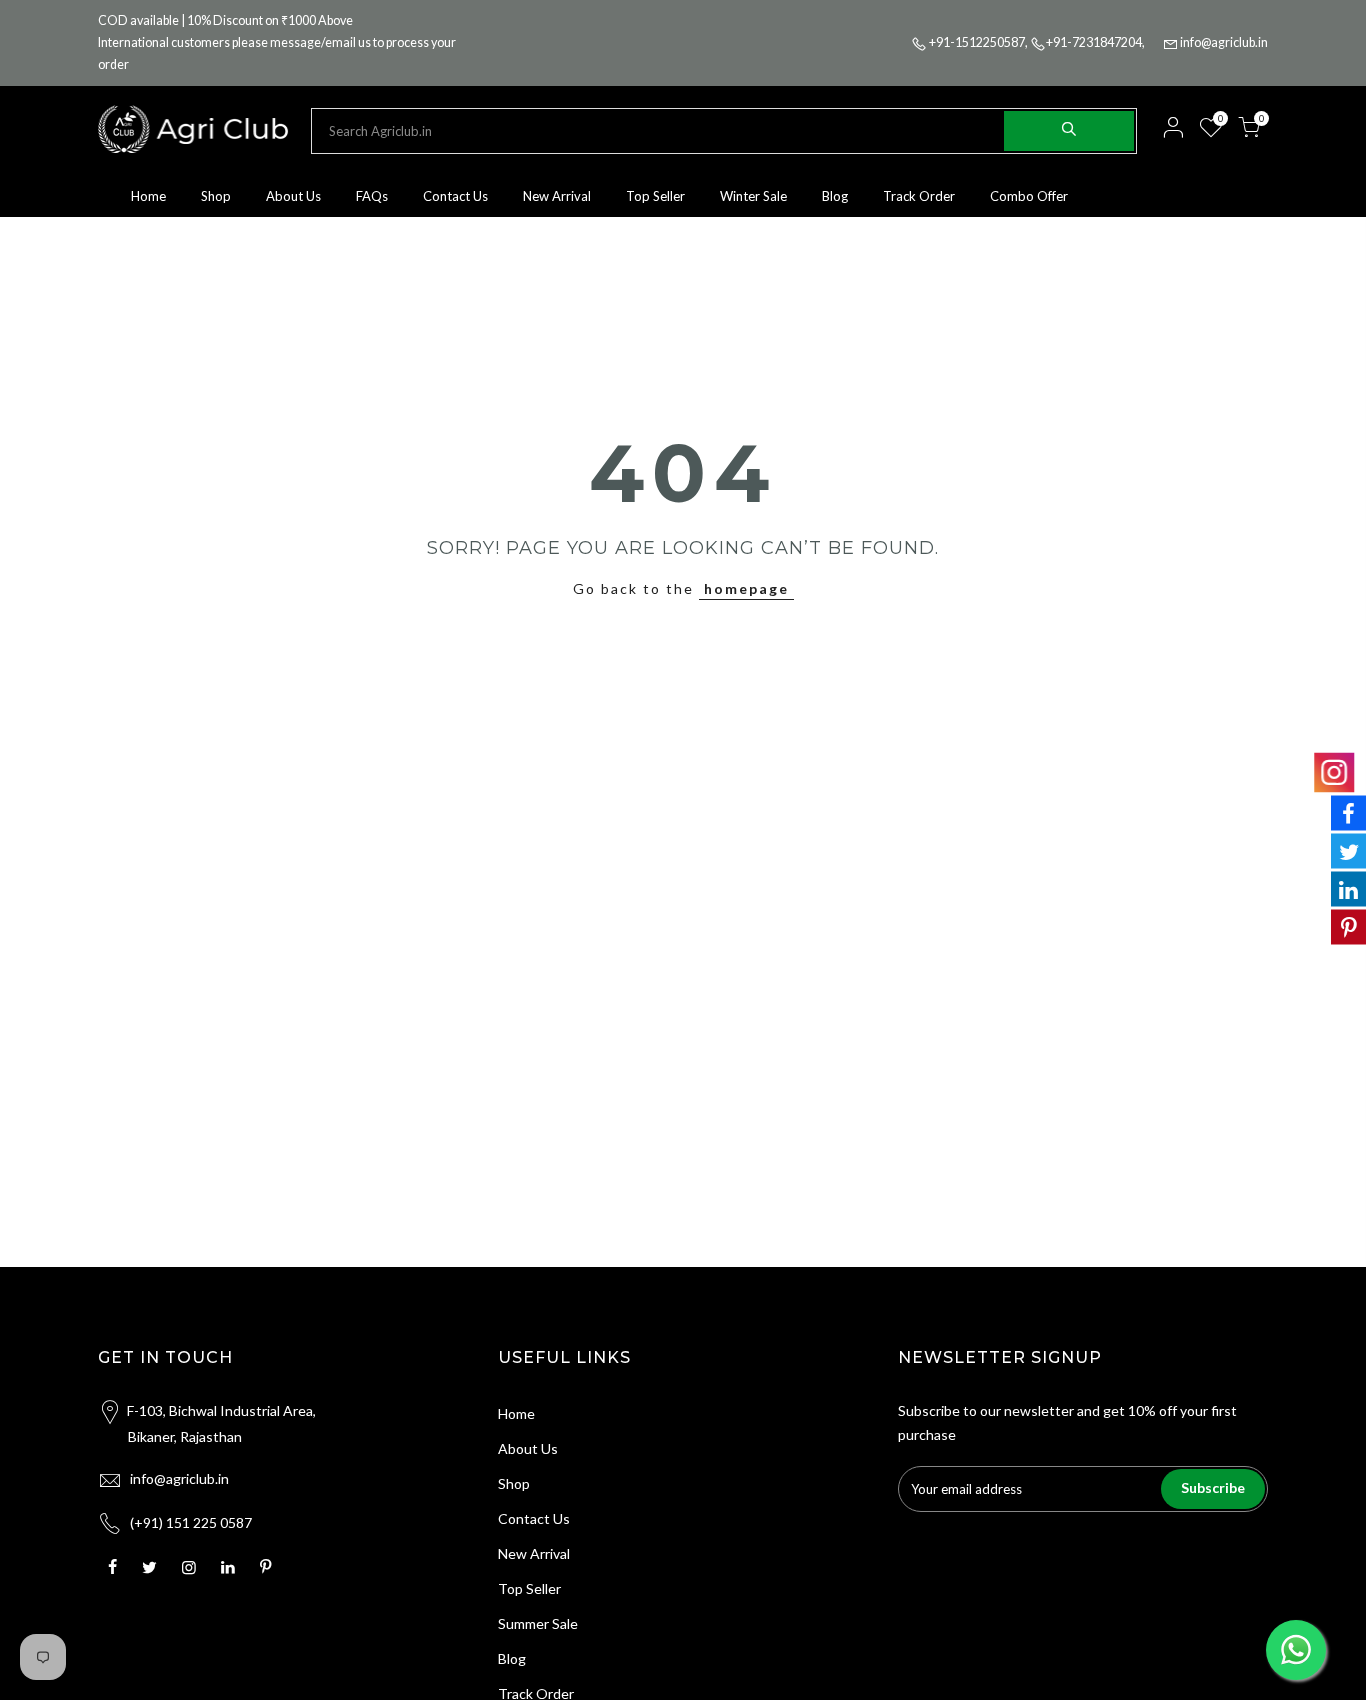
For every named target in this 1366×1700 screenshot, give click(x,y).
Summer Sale (538, 1623)
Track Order (919, 196)
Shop (216, 196)
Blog (835, 196)
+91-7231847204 (1094, 42)
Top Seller (655, 196)
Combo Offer (1029, 196)
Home (148, 196)
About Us (293, 196)
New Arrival (557, 196)
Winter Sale (753, 196)
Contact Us (455, 196)
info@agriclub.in (1224, 42)
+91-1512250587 (977, 42)
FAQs (372, 196)
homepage (746, 588)
